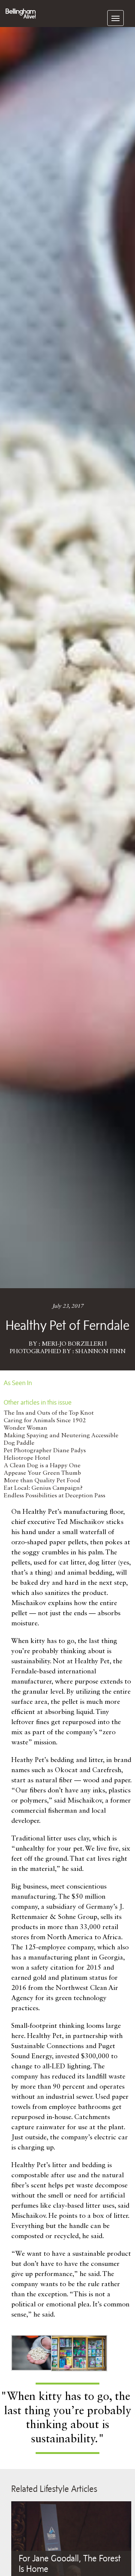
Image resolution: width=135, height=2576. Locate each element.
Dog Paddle (19, 1443)
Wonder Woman (25, 1428)
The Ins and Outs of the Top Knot (49, 1413)
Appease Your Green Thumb (42, 1473)
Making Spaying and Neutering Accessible (61, 1436)
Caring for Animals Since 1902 (45, 1421)
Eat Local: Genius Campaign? (43, 1488)
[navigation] (115, 18)
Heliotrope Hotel (27, 1458)
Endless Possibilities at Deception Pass (55, 1496)
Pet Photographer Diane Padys (45, 1451)
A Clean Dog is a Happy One (42, 1466)
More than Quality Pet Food (42, 1481)
